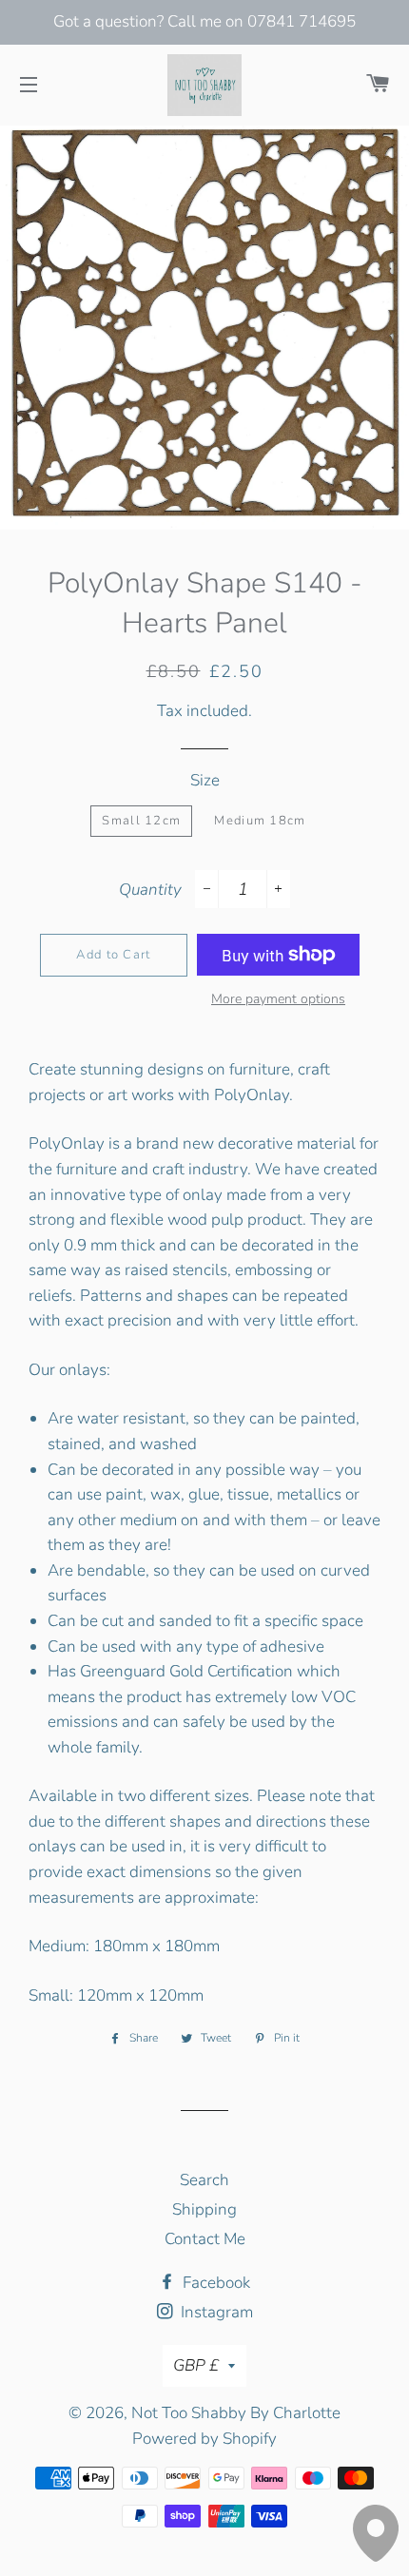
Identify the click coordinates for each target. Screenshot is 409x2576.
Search (204, 2180)
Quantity (150, 890)
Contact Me (205, 2239)
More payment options (278, 999)
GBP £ (196, 2365)
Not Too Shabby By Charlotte (236, 2413)
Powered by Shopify (204, 2439)
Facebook (214, 2283)
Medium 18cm (260, 821)
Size (205, 780)
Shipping (204, 2209)
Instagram (215, 2312)
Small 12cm (141, 821)
